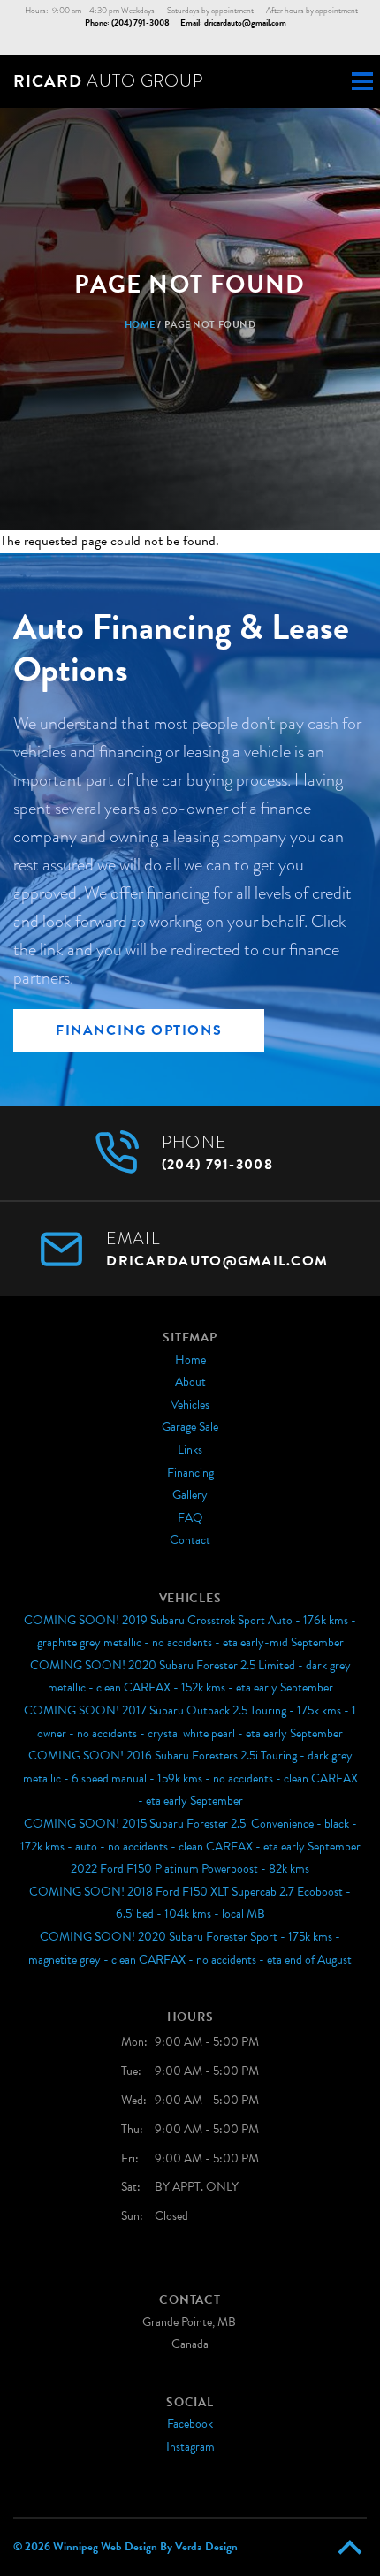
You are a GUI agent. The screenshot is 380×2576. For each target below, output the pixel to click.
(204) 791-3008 (141, 23)
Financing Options (139, 1030)
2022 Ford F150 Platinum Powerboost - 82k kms (190, 1869)
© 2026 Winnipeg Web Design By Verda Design (125, 2547)
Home (140, 325)
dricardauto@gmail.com (245, 23)
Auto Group (108, 81)
